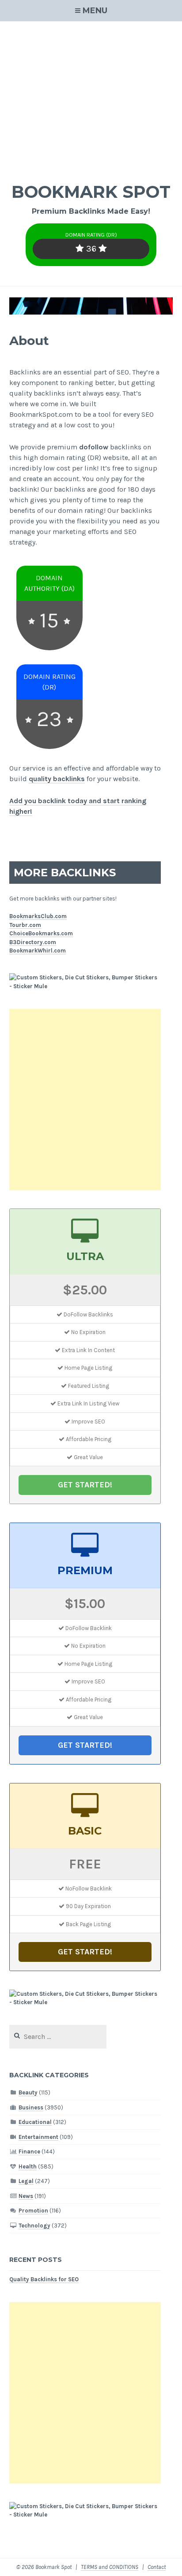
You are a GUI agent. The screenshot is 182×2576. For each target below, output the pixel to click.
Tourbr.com (25, 925)
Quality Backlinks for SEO (44, 2279)
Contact (157, 2567)
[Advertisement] (91, 96)
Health (28, 2166)
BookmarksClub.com (38, 916)
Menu (95, 11)
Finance (29, 2152)
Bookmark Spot (91, 192)
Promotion (33, 2211)
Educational (35, 2122)
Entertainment (38, 2137)
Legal (26, 2181)
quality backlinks (57, 779)
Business (31, 2107)
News (26, 2196)
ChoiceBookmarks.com (41, 933)
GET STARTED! (85, 1485)
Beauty (28, 2092)
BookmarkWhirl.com (38, 951)
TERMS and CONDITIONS (110, 2567)
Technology (34, 2226)
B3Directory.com (33, 942)
